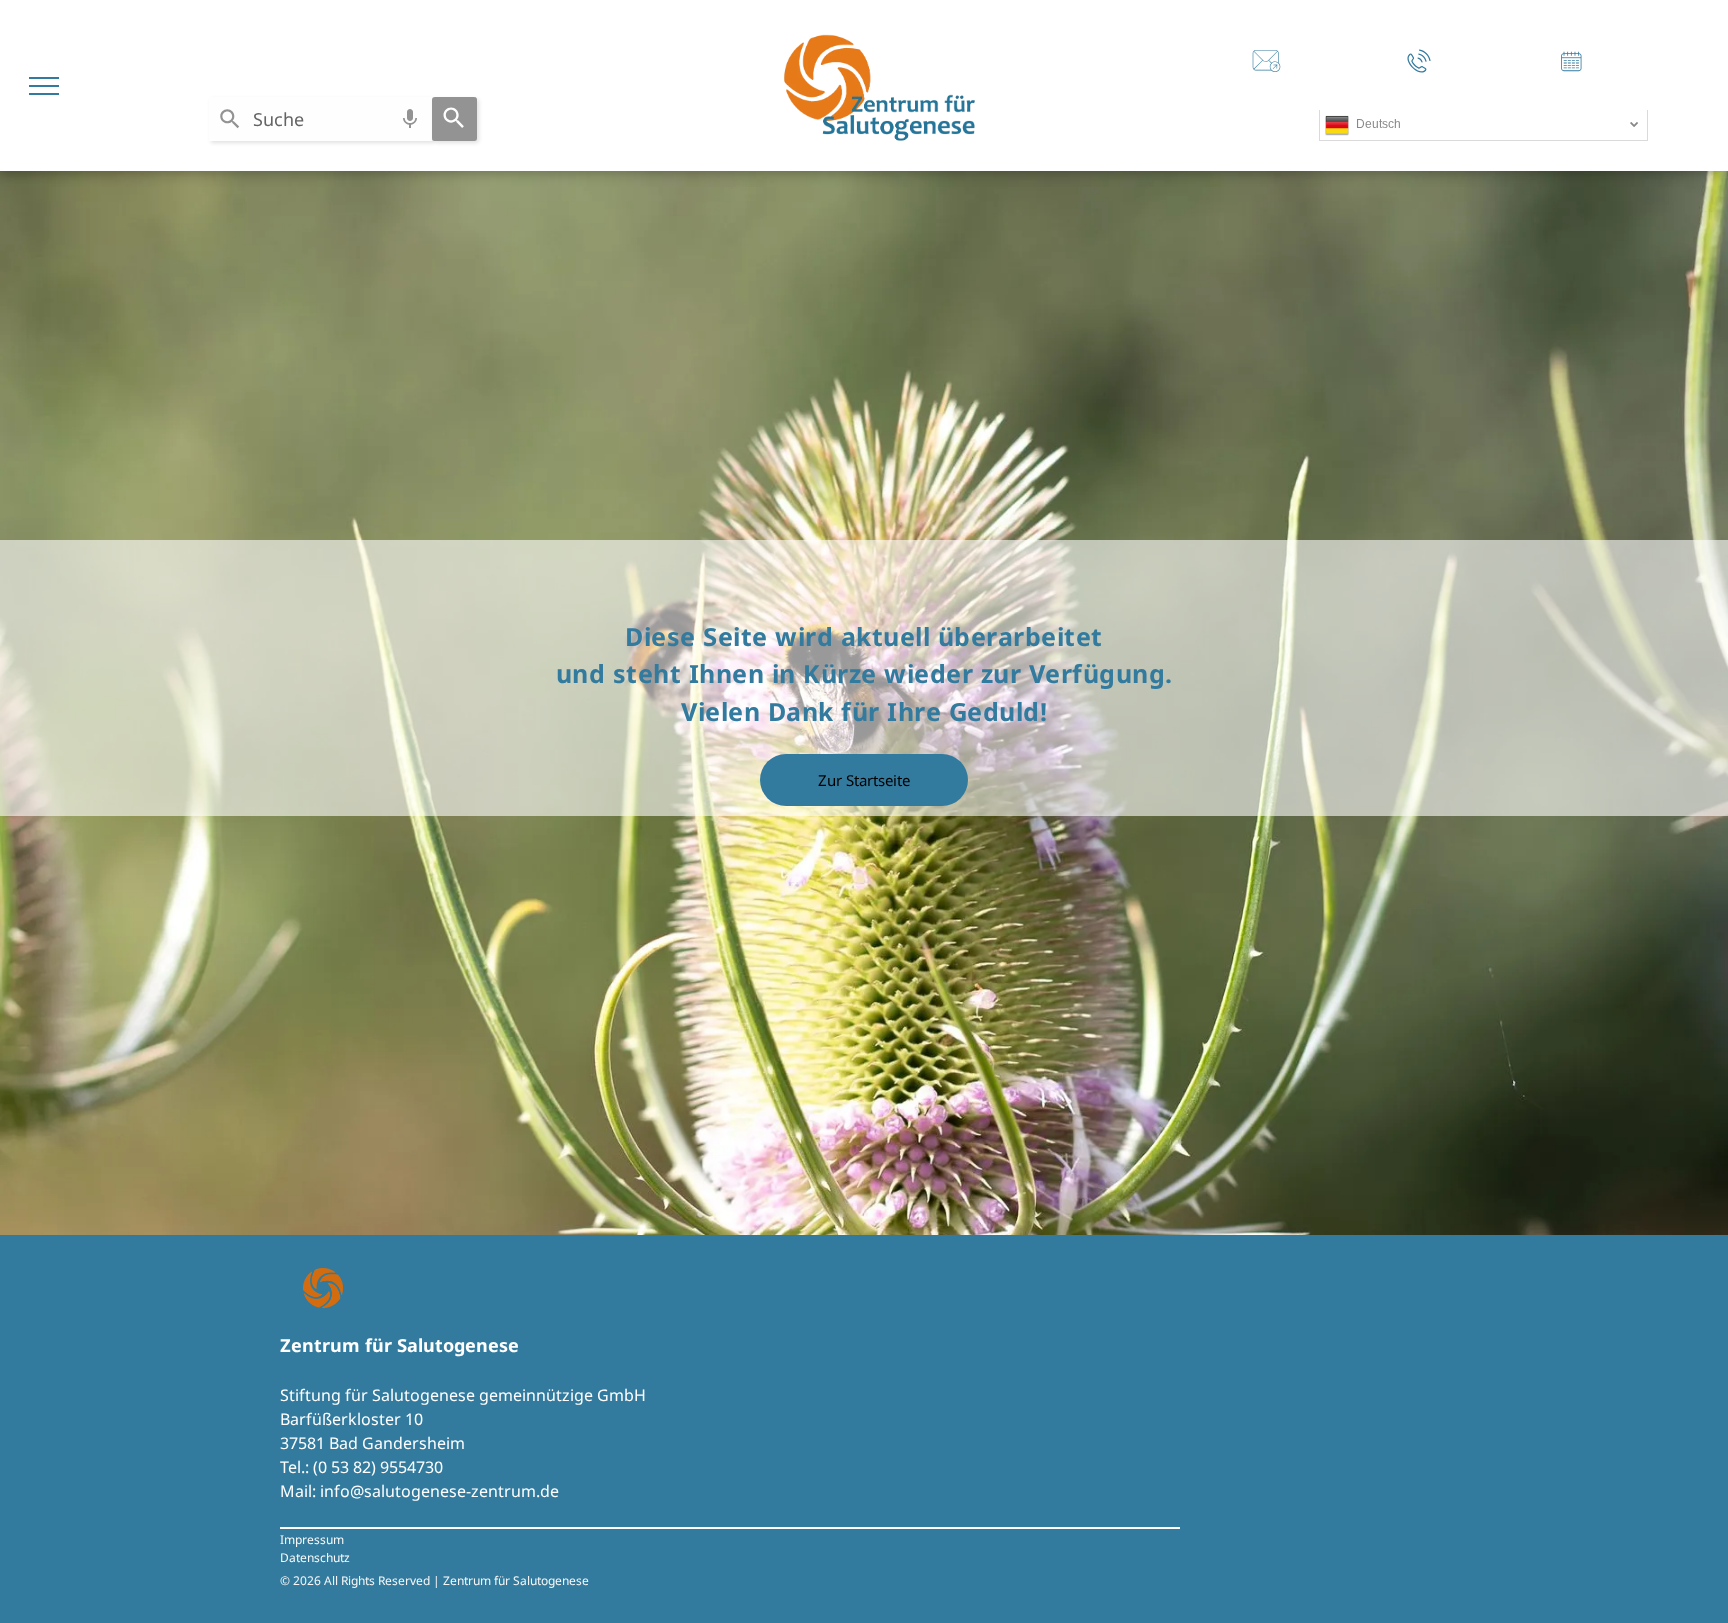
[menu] (44, 86)
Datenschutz (315, 1557)
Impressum (312, 1539)
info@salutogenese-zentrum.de (439, 1491)
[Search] (454, 119)
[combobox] (320, 119)
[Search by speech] (410, 119)
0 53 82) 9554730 (380, 1467)
